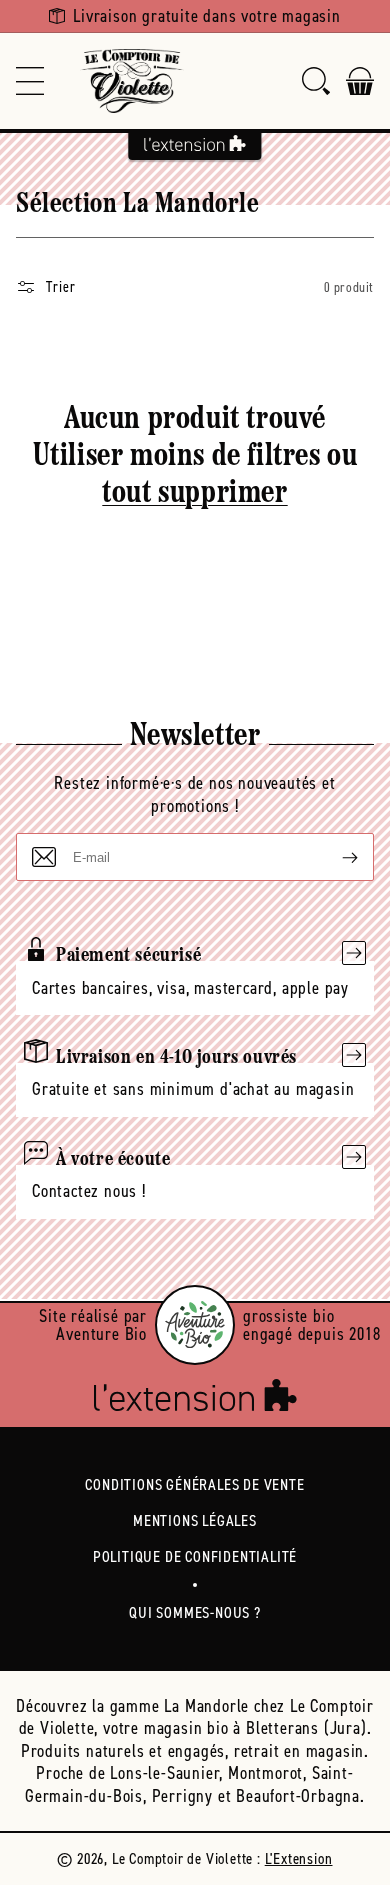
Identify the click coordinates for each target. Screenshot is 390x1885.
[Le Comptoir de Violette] (132, 81)
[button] (30, 81)
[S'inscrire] (334, 857)
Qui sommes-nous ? (195, 1612)
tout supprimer (194, 494)
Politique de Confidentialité (195, 1556)
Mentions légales (195, 1520)
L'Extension (299, 1858)
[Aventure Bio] (195, 1325)
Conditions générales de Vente (194, 1484)
